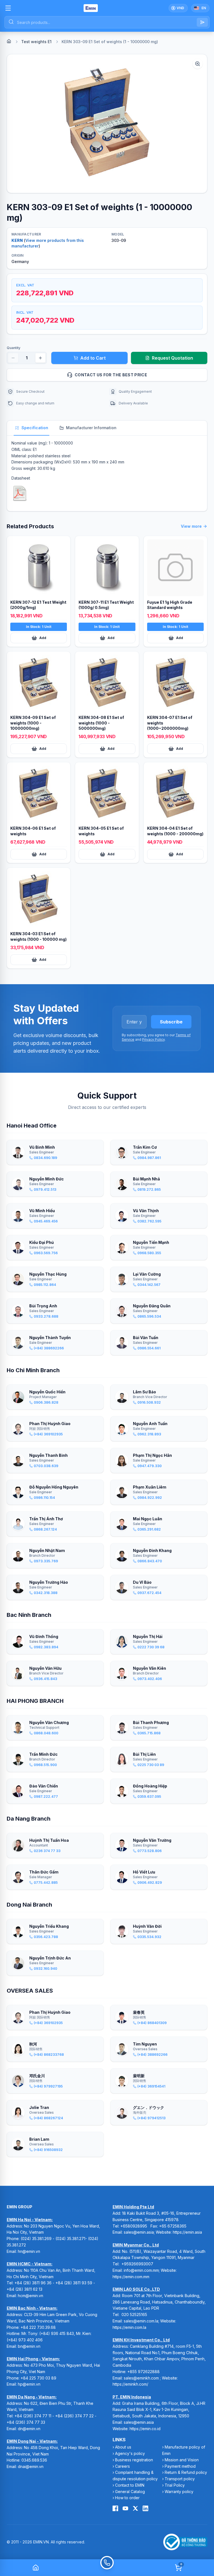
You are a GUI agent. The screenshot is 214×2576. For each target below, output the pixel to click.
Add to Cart (93, 358)
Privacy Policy (153, 1039)
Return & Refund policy (186, 2472)
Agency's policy (130, 2453)
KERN (17, 240)
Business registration (134, 2460)
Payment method (180, 2466)
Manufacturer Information (91, 428)
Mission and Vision (182, 2460)
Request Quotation (172, 358)
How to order (127, 2498)
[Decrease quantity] (13, 358)
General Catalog (130, 2492)
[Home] (9, 41)
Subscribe (171, 1022)
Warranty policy (179, 2492)
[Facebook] (115, 2508)
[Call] (107, 2568)
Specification (35, 428)
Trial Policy (175, 2485)
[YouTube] (125, 2508)
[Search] (202, 22)
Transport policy (180, 2479)
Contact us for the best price (111, 375)
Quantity (14, 348)
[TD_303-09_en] (20, 493)
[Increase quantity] (40, 358)
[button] (107, 124)
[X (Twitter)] (135, 2508)
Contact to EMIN (130, 2485)
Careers (122, 2466)
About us (123, 2447)
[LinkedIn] (145, 2508)
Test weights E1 (36, 42)
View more (191, 526)
